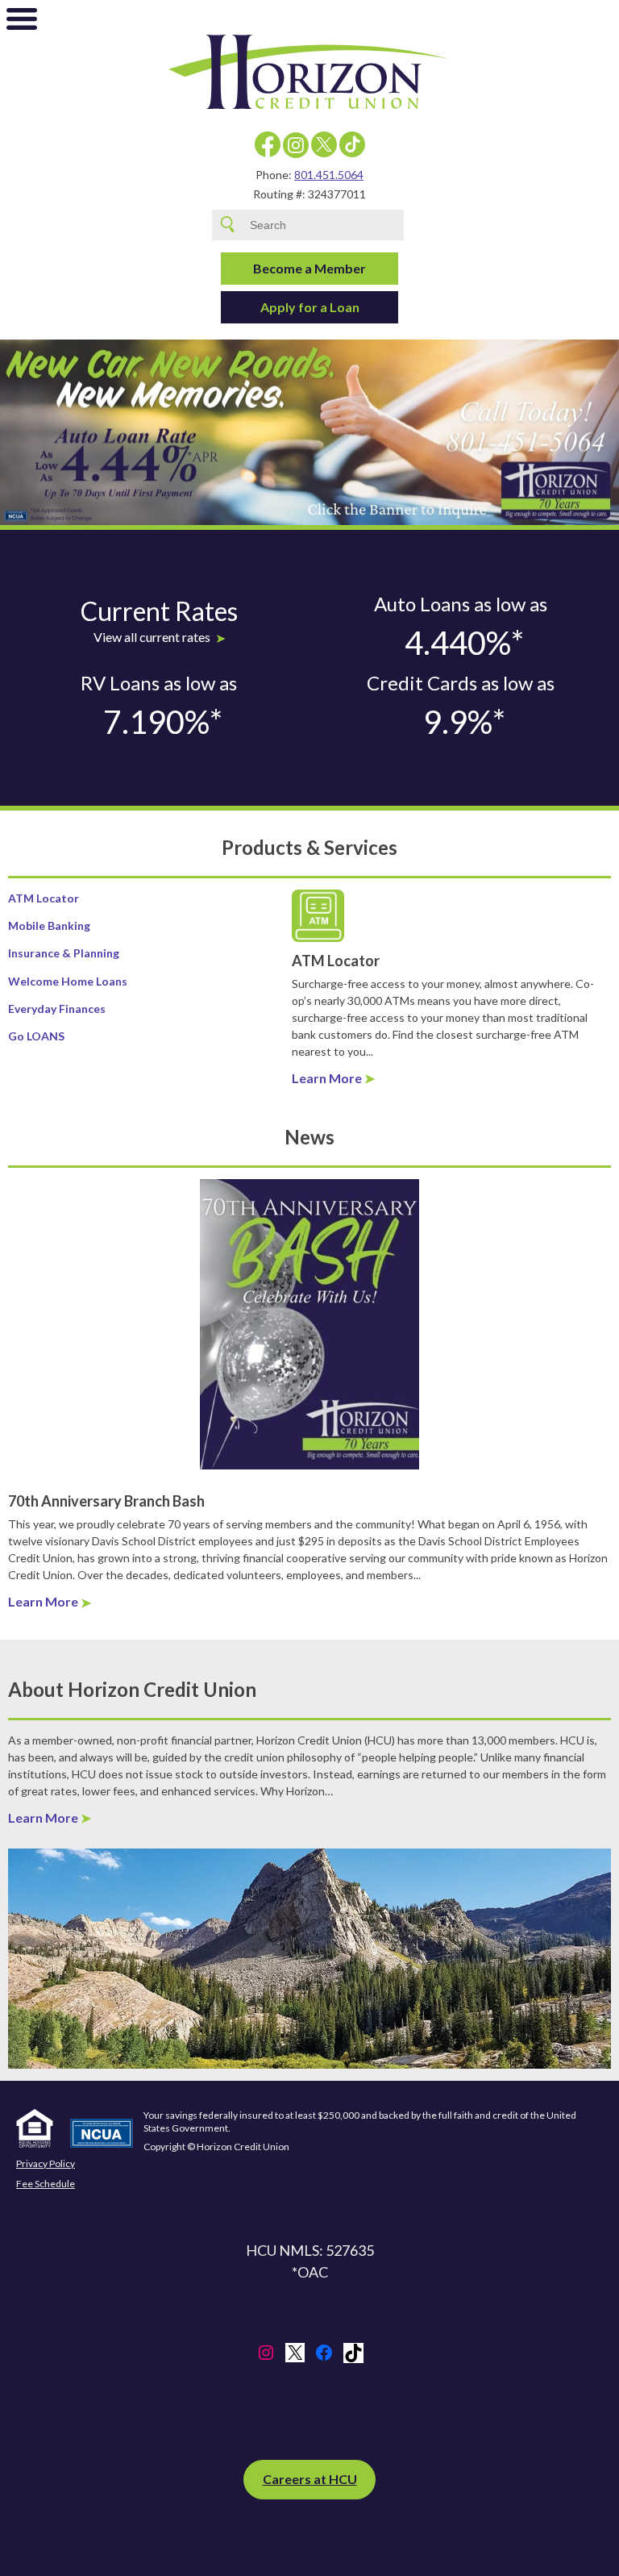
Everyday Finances (57, 1009)
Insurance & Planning (64, 953)
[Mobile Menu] (22, 23)
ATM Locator (44, 898)
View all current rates (152, 637)
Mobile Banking (49, 925)
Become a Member (309, 268)
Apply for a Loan (310, 307)
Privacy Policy (46, 2164)
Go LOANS (36, 1036)
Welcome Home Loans (68, 981)
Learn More (327, 1078)
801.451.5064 (329, 175)
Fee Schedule (46, 2184)
